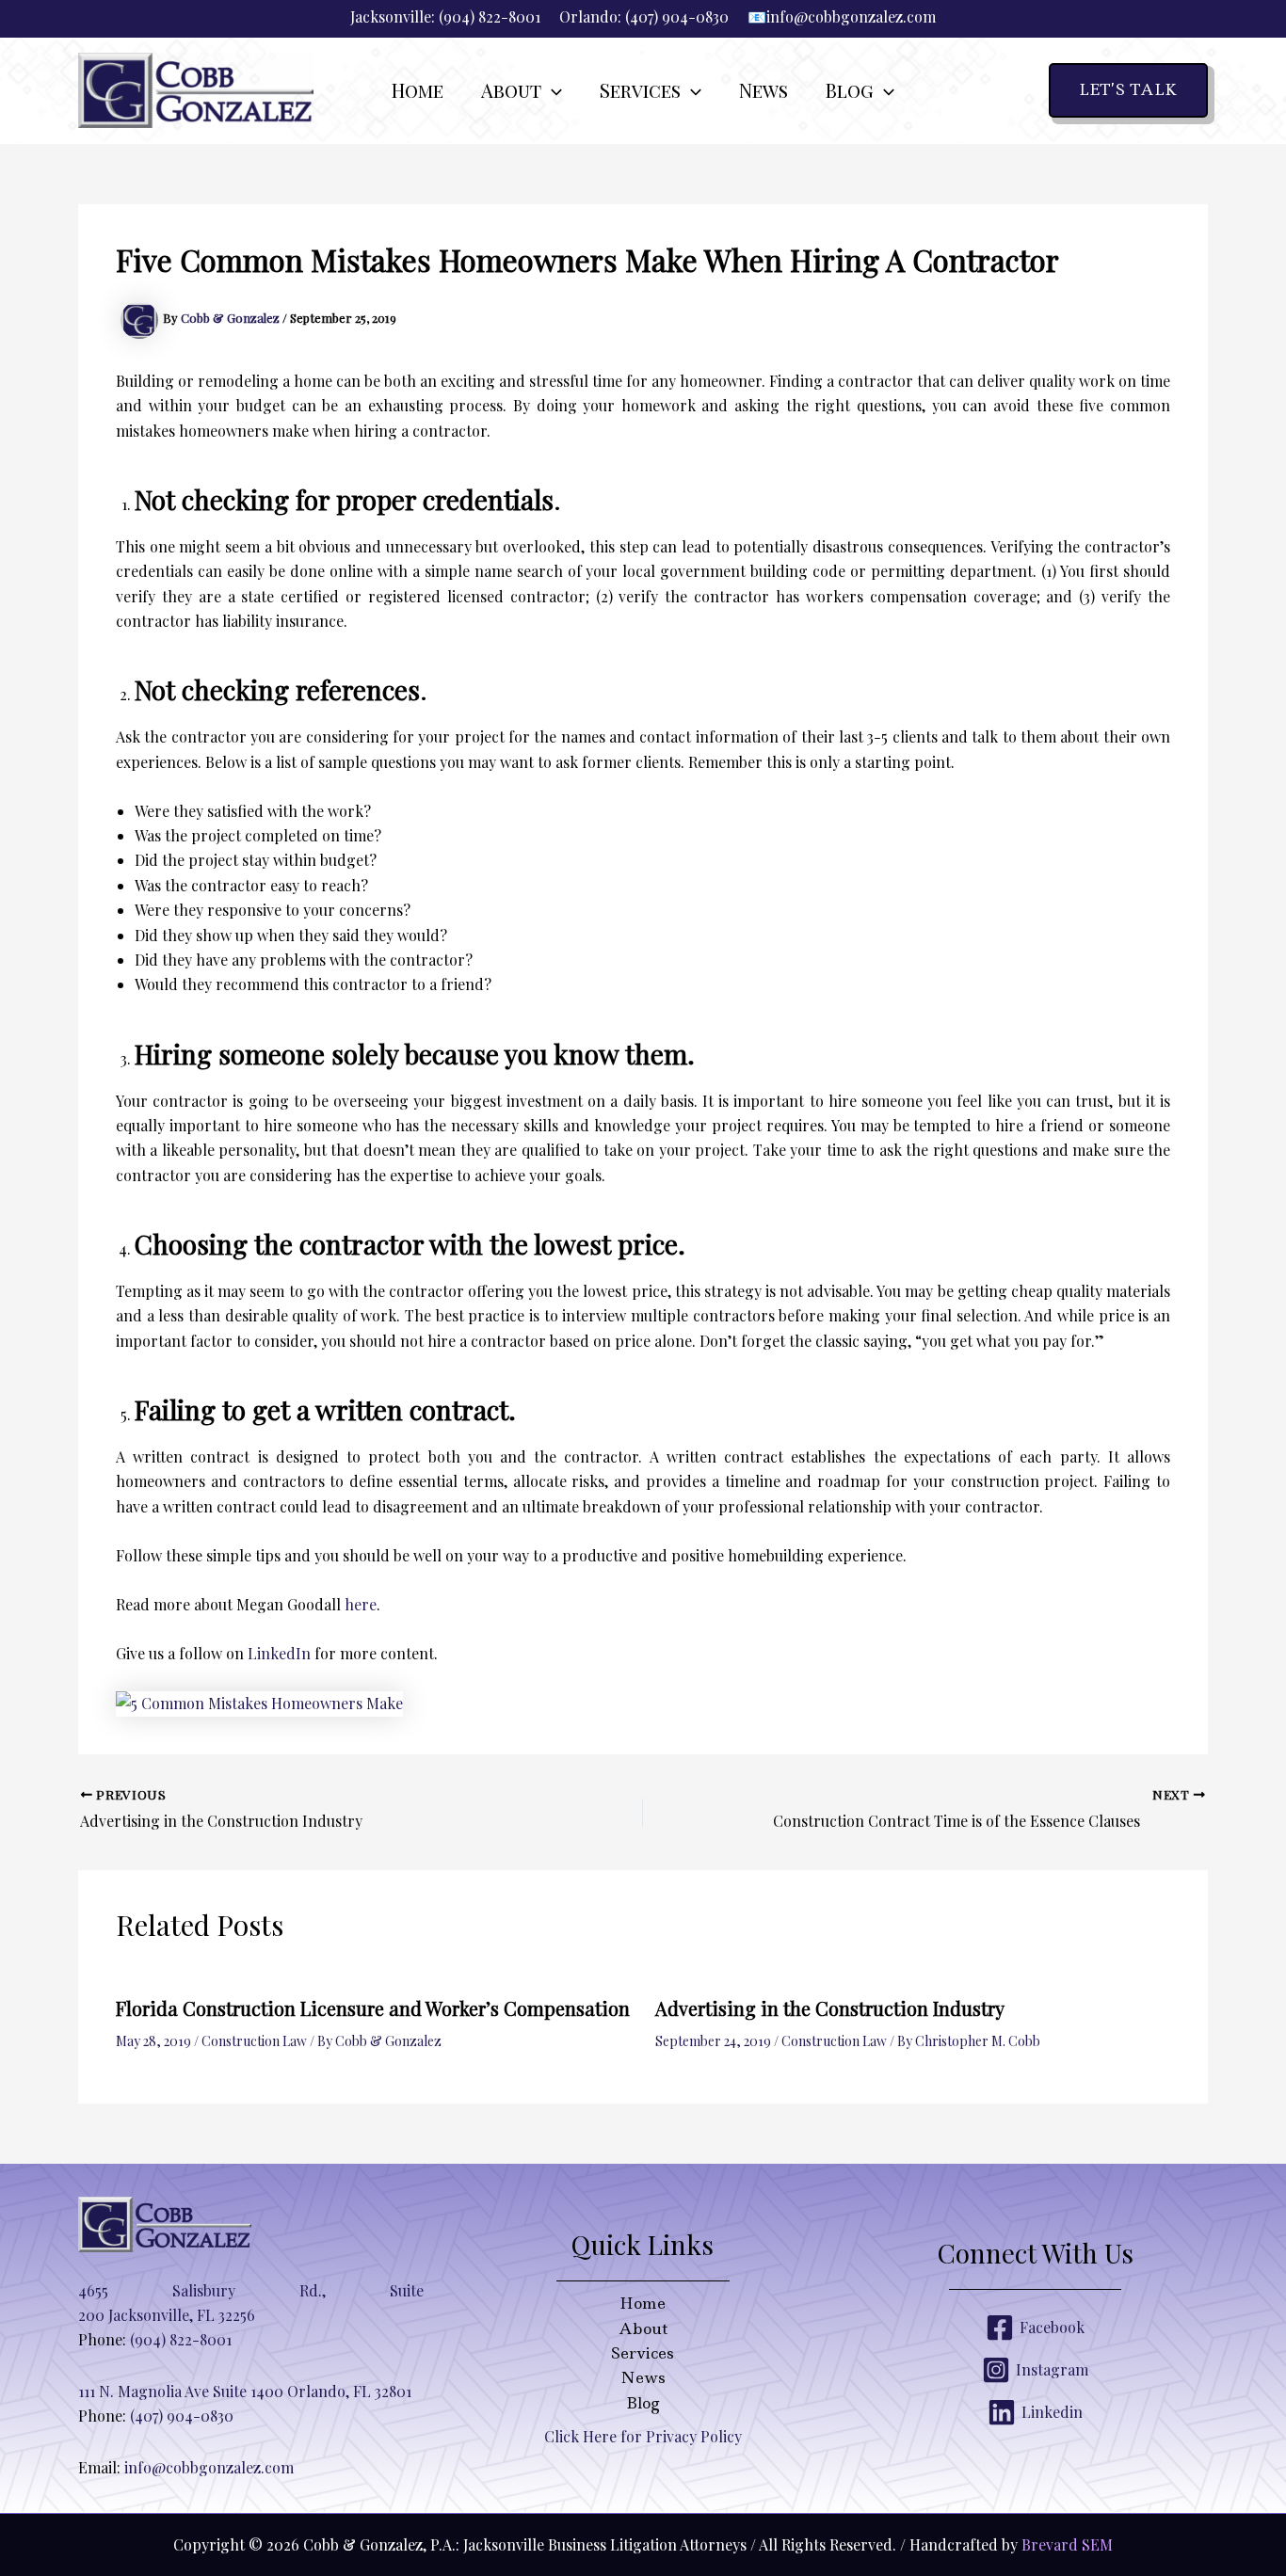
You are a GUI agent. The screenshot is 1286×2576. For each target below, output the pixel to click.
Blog (643, 2403)
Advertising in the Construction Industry (830, 2008)
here (361, 1604)
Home (643, 2303)
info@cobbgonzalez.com (851, 16)
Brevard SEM (1067, 2544)
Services (643, 2353)
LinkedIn (279, 1653)
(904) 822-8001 (490, 16)
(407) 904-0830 (677, 16)
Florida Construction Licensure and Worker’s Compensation (373, 2008)
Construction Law (254, 2041)
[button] (552, 90)
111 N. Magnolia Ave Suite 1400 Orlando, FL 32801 (245, 2391)
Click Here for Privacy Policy (643, 2436)
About (643, 2328)
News (643, 2377)
